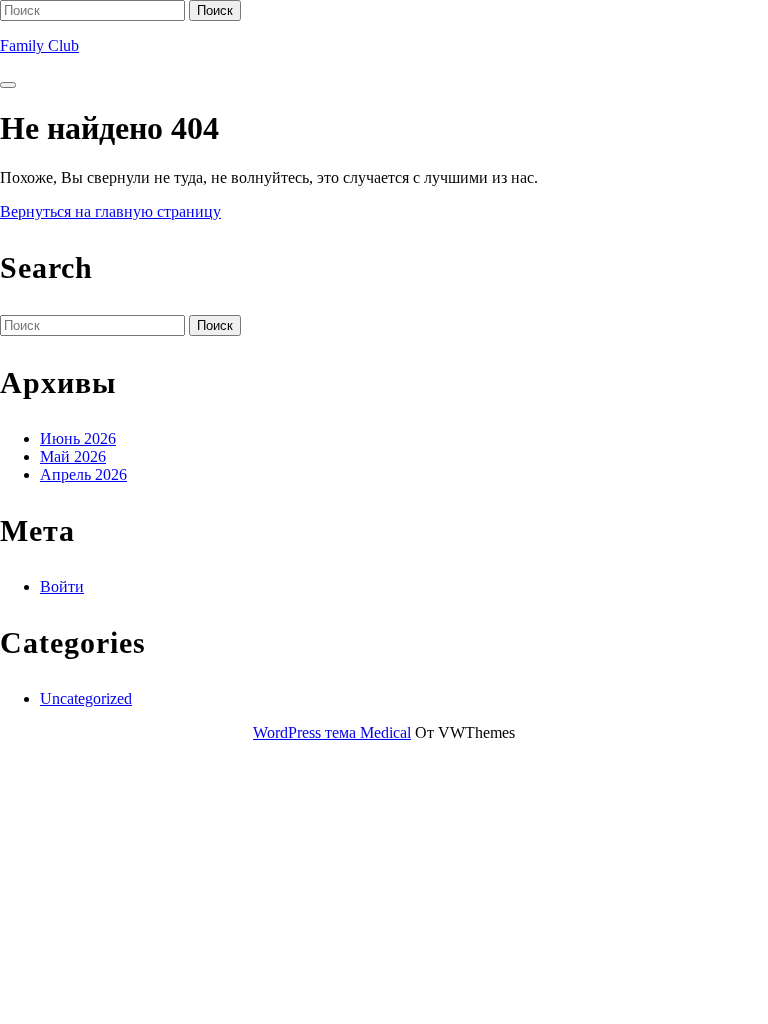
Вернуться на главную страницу (110, 211)
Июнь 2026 (78, 438)
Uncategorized (86, 698)
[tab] (8, 85)
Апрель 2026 (83, 474)
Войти (62, 586)
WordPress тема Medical (332, 732)
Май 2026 (73, 456)
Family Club (39, 45)
